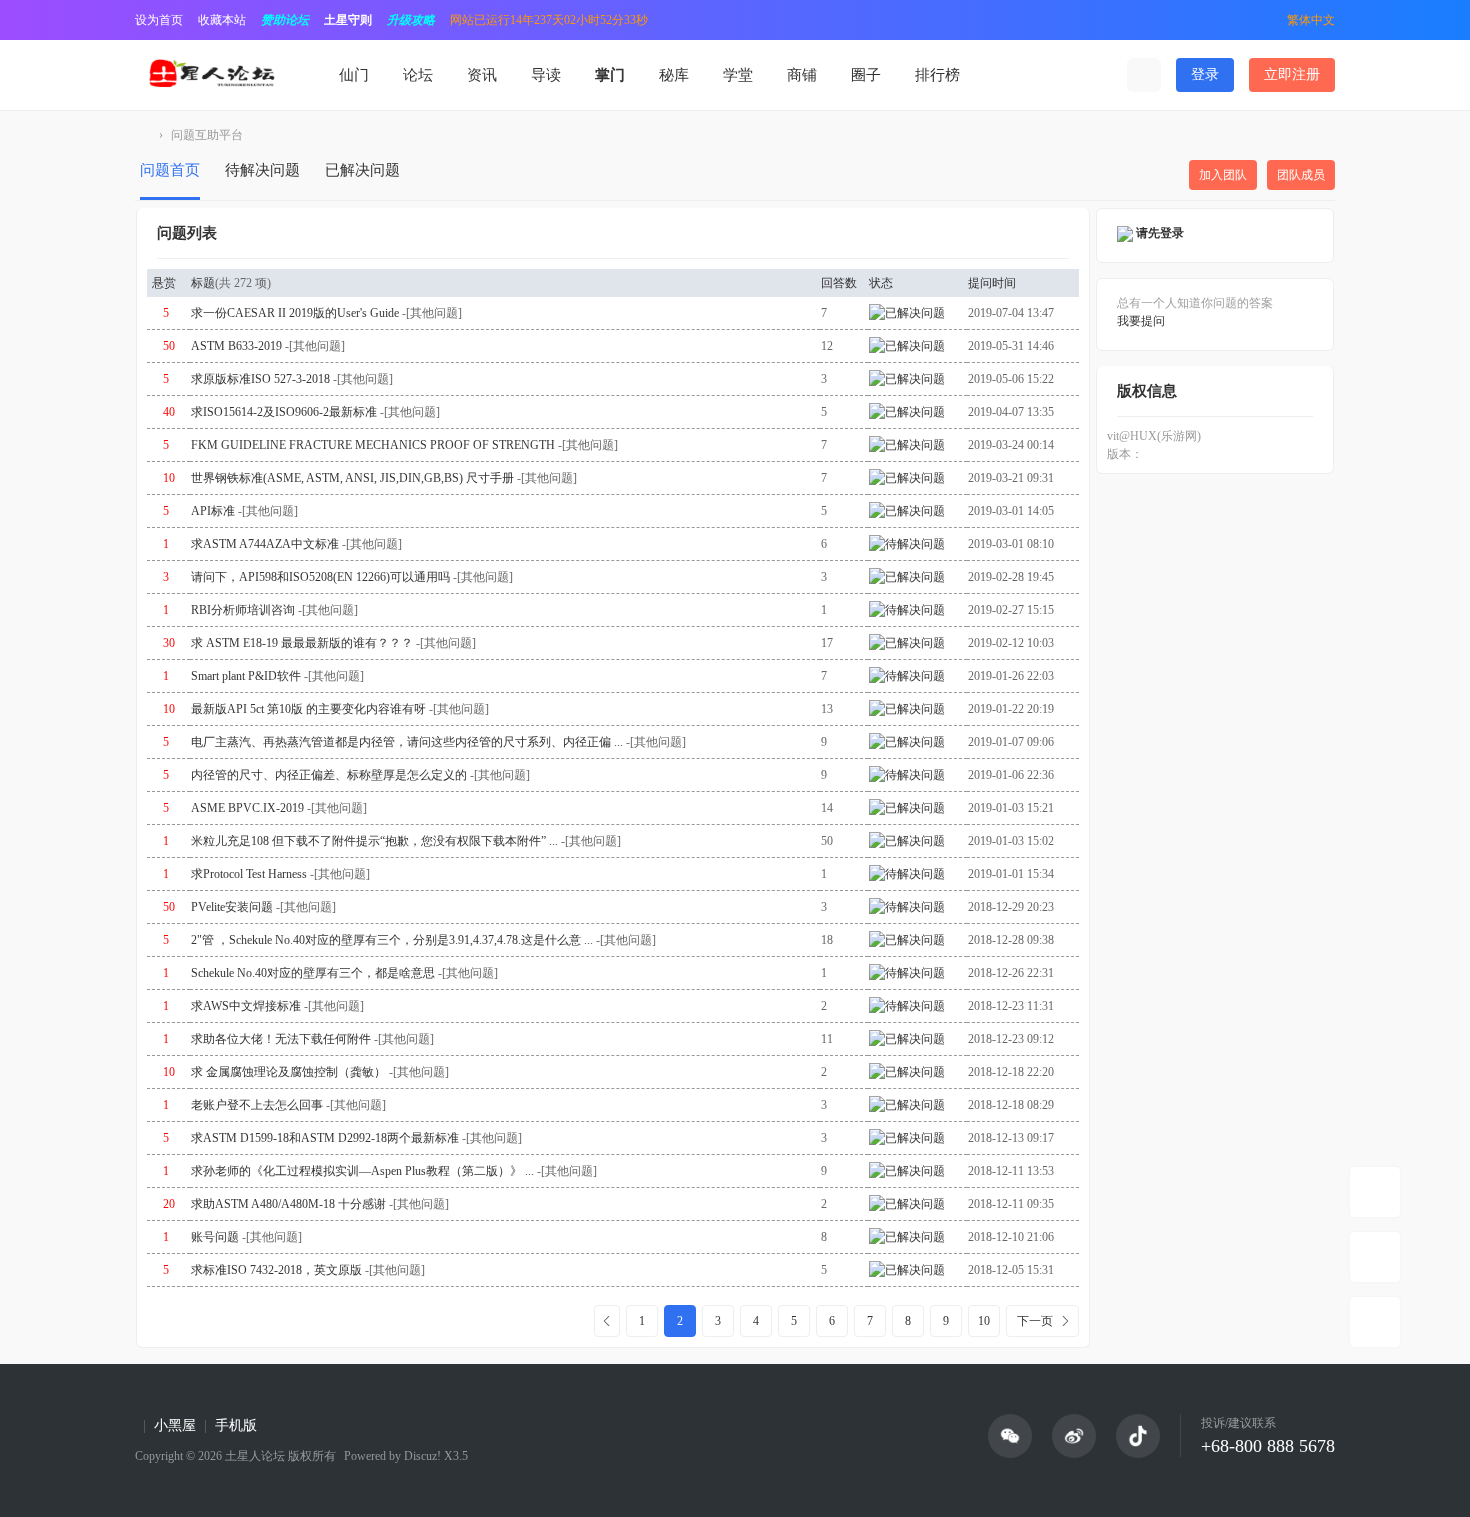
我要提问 (1141, 321)
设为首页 (159, 20)
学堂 (738, 75)
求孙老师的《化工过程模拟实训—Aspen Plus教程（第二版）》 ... (362, 1171)
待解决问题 (262, 170)
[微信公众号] (1010, 1436)
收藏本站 (222, 20)
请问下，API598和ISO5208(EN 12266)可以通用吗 (320, 577)
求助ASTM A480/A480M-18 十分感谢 (288, 1204)
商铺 (802, 75)
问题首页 (170, 170)
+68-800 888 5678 (1268, 1446)
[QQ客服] (1375, 1322)
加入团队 (1223, 175)
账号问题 (215, 1237)
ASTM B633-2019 (236, 346)
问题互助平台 (207, 135)
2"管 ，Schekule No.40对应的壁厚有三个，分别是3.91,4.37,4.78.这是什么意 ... (392, 940)
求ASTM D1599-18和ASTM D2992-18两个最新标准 (325, 1138)
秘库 (674, 75)
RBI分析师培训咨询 (243, 610)
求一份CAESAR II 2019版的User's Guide (295, 313)
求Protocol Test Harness (249, 874)
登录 (1205, 74)
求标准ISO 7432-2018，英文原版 (276, 1270)
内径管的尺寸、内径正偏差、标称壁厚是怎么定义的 (329, 775)
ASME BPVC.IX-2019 (247, 808)
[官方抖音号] (1138, 1436)
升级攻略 (411, 20)
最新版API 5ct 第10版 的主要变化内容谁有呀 (308, 709)
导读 (546, 75)
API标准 (213, 511)
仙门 (354, 75)
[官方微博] (1074, 1436)
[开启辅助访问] (1258, 20)
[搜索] (1144, 75)
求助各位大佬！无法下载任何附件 (281, 1039)
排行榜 (937, 75)
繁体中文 (1311, 20)
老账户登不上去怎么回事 (257, 1105)
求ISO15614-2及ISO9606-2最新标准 (284, 412)
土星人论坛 (143, 135)
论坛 (418, 75)
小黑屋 (175, 1425)
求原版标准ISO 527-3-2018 (260, 379)
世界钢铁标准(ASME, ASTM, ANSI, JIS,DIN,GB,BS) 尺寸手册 (352, 478)
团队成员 (1301, 175)
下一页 (1035, 1321)
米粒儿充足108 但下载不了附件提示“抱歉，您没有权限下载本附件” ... (374, 841)
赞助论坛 (285, 20)
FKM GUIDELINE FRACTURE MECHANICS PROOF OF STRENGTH (373, 445)
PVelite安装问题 (232, 907)
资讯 (482, 75)
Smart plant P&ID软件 (246, 676)
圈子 (866, 75)
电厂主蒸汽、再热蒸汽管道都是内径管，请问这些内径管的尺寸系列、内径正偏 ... (407, 742)
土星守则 (348, 20)
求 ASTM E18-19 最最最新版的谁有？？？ (302, 643)
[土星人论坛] (211, 74)
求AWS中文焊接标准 (246, 1006)
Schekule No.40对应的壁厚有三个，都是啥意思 (313, 973)
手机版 (236, 1425)
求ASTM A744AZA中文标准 (265, 544)
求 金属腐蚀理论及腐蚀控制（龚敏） (288, 1072)
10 (984, 1321)
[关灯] (1375, 1192)
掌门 (610, 75)
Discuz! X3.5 (434, 1456)
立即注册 (1292, 74)
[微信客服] (1375, 1257)
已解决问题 (362, 170)
